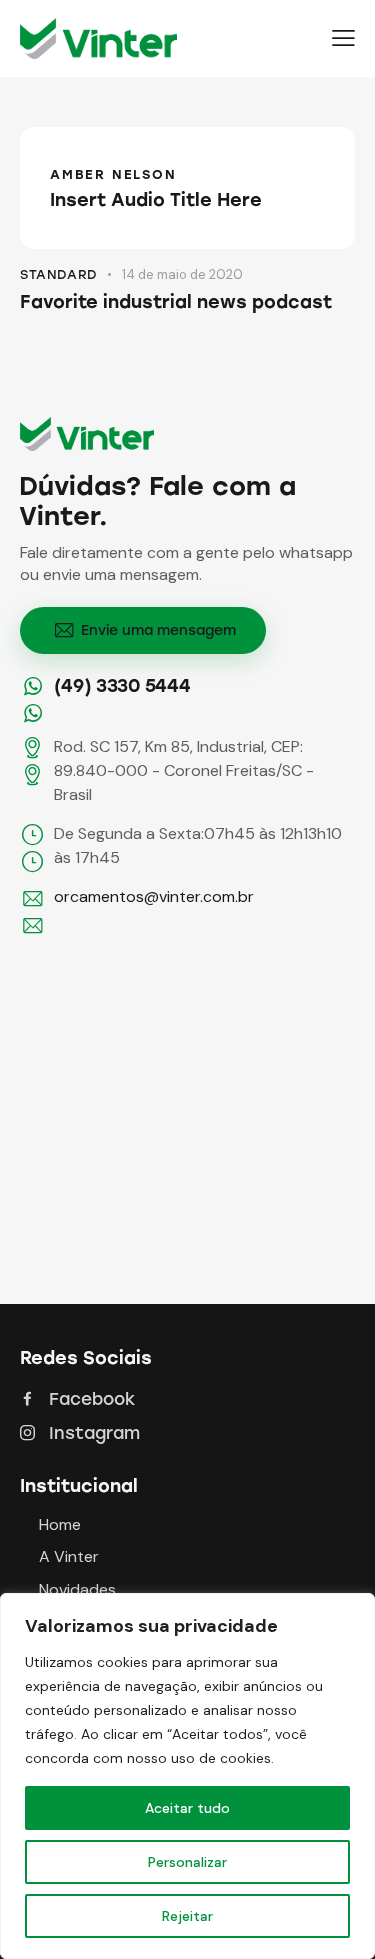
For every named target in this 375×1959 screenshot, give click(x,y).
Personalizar (187, 1862)
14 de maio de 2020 (182, 274)
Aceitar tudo (187, 1808)
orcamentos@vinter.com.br (154, 896)
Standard (59, 274)
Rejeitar (187, 1916)
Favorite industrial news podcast (176, 302)
